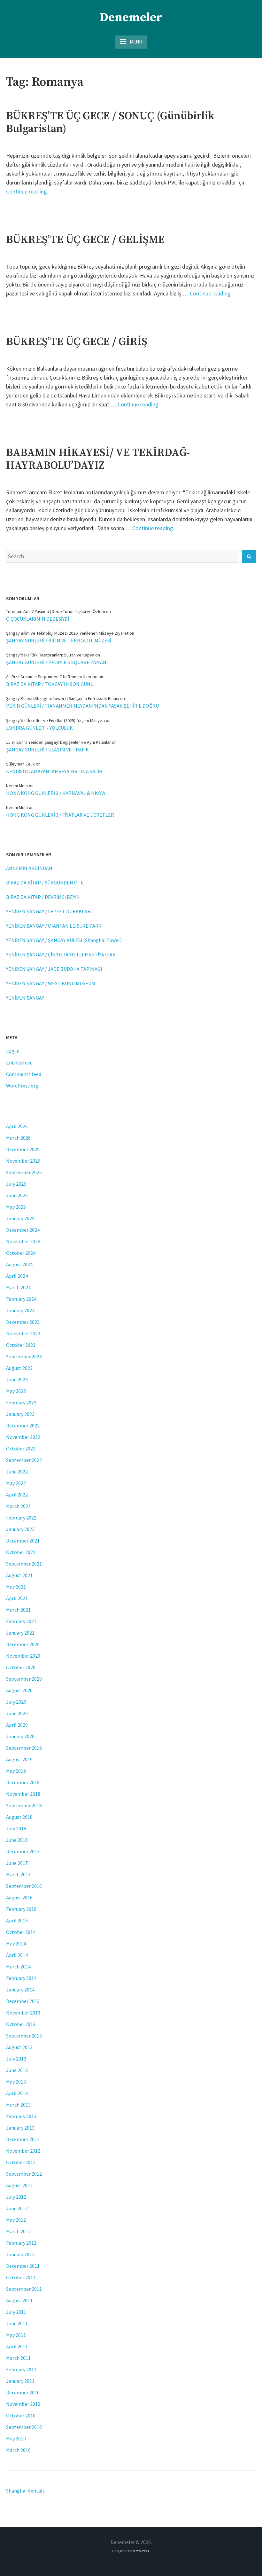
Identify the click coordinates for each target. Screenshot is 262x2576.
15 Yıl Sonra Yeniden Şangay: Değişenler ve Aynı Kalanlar (58, 742)
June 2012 (17, 2208)
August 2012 (19, 2185)
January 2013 (20, 2128)
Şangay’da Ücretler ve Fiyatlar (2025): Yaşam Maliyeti (55, 720)
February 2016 (21, 1909)
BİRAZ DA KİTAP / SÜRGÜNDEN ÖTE (45, 883)
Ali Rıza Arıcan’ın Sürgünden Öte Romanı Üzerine (52, 677)
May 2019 (16, 1771)
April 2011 (17, 2346)
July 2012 (16, 2197)
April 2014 (17, 1955)
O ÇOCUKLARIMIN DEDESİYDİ (38, 619)
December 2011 (23, 2266)
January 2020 (20, 1736)
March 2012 (18, 2231)
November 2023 (23, 1333)
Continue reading (27, 191)
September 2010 (24, 2427)
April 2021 (17, 1598)
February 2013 (21, 2116)
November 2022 (23, 1437)
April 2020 (17, 1725)
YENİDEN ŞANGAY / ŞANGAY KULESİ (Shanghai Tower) (64, 940)
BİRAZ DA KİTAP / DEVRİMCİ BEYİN (43, 897)
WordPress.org (22, 1086)
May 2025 (16, 1207)
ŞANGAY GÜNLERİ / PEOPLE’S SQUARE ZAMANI (57, 662)
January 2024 (20, 1310)
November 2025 (23, 1161)
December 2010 (23, 2392)
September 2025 (24, 1172)
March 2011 (18, 2358)
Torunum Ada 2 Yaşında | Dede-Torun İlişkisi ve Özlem (56, 611)
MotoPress (141, 2551)
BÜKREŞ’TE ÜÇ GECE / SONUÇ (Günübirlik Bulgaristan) (110, 122)
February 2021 (21, 1621)
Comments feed (24, 1074)
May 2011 (16, 2335)
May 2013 (16, 2082)
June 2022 (17, 1472)
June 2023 (17, 1379)
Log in (13, 1051)
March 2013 (18, 2105)
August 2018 (19, 1817)
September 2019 (24, 1748)
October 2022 (21, 1449)
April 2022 (17, 1495)
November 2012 (23, 2151)
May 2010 (16, 2439)
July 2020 (16, 1702)
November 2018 (23, 1794)
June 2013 (17, 2070)
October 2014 (21, 1932)
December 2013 (23, 2001)
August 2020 (19, 1690)
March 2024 (18, 1287)
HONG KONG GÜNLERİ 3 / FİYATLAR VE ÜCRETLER (60, 815)
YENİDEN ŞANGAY (25, 998)
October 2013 (21, 2024)
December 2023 (23, 1322)
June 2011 (17, 2323)
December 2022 (23, 1425)
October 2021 (21, 1552)
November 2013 (23, 2013)
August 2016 (19, 1897)
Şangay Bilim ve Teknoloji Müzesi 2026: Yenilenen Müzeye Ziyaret (67, 633)
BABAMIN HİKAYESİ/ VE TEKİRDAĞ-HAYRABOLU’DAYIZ (98, 459)
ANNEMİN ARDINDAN (29, 868)
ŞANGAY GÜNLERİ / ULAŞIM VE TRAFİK (47, 750)
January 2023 (20, 1414)
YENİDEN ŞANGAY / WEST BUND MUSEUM (51, 983)
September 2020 (24, 1679)
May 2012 (16, 2220)
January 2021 (20, 1633)
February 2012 (21, 2243)
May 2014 (16, 1944)
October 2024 (21, 1253)
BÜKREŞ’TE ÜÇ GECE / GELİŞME (85, 240)
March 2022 (18, 1506)
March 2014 (18, 1967)
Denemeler (131, 18)
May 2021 (16, 1587)
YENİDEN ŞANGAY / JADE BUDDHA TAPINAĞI (54, 969)
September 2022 (24, 1460)
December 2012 (23, 2139)
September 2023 (24, 1356)
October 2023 (21, 1345)
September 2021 (24, 1564)
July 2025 (16, 1184)
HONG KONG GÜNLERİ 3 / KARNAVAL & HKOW (56, 793)
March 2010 (18, 2450)
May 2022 (16, 1483)
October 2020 (21, 1667)
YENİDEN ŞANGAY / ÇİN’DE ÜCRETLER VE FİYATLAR (61, 954)
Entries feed (19, 1063)
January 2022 (20, 1529)
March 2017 (18, 1874)
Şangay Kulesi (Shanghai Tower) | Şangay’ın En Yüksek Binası (63, 698)
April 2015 (17, 1920)
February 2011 (21, 2369)
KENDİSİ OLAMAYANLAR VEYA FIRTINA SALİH (54, 771)
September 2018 (24, 1805)
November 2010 (23, 2404)
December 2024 (23, 1230)
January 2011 (20, 2381)
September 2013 (24, 2036)
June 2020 (17, 1713)
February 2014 (21, 1978)
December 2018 (23, 1782)
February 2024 (21, 1299)
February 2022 (21, 1518)
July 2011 (16, 2312)
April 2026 (17, 1126)
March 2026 (18, 1138)
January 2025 (20, 1218)
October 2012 (21, 2162)
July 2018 (16, 1828)
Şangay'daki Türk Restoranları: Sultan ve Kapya (50, 655)
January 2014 (20, 1990)
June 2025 (17, 1195)
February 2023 (21, 1402)
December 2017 (23, 1851)
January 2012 (20, 2254)
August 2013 (19, 2047)
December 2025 (23, 1149)
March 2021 (18, 1610)
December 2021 (23, 1541)
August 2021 (19, 1575)
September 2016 (24, 1886)
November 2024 (23, 1241)
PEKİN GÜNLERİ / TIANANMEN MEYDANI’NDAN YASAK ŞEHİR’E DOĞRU (82, 706)
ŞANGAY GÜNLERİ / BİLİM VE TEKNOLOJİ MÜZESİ (59, 640)
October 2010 (21, 2415)
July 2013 (16, 2059)
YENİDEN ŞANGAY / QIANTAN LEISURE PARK (54, 926)
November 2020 (23, 1656)
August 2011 (19, 2300)
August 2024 (19, 1264)
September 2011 (24, 2289)
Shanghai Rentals (25, 2491)
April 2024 (17, 1276)
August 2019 (19, 1759)
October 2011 (21, 2277)
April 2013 (17, 2093)
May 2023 (16, 1391)
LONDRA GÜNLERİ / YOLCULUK (39, 728)
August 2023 (19, 1368)
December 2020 (23, 1644)
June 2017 (17, 1863)
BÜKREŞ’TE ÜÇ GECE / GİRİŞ (77, 342)
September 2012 (24, 2174)
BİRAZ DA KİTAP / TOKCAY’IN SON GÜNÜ (50, 684)
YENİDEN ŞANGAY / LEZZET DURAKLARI (49, 911)
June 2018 (17, 1840)
